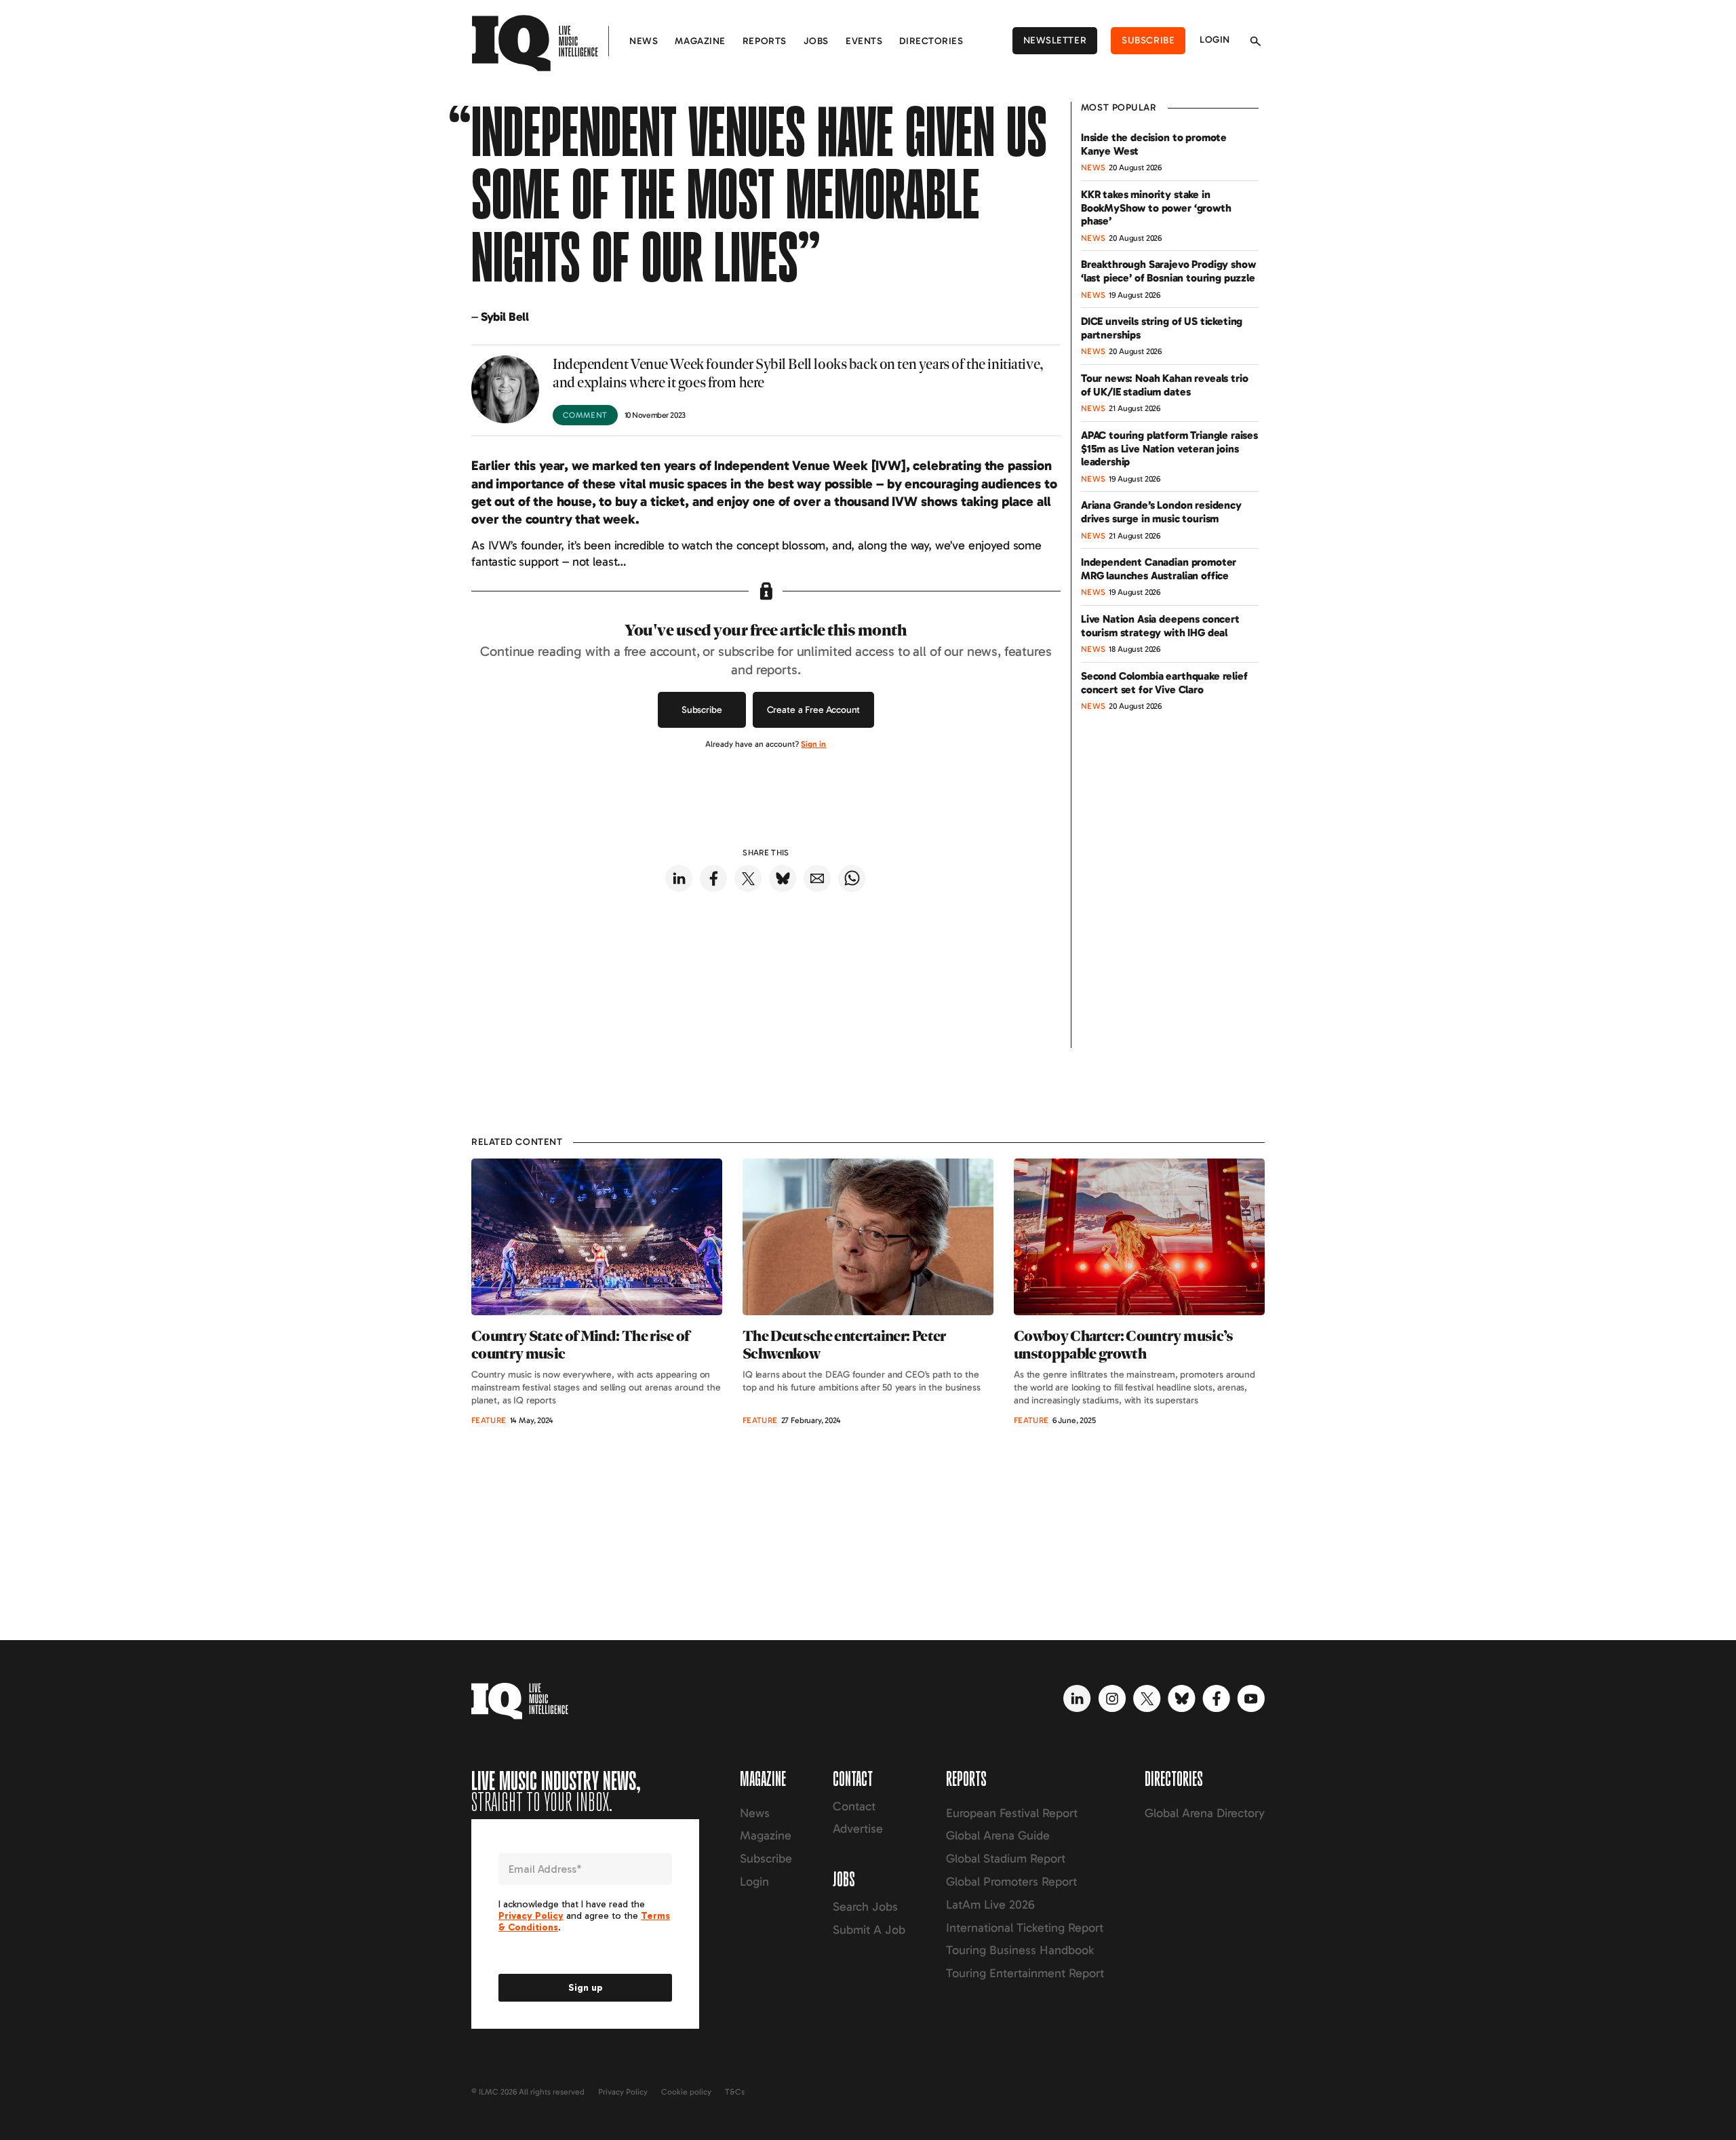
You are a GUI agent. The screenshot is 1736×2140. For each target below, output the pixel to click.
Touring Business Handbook (1020, 1950)
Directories (931, 41)
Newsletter (1055, 40)
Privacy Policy (623, 2092)
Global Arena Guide (998, 1835)
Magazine (700, 41)
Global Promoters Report (1011, 1882)
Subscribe (1148, 40)
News (644, 41)
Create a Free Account (814, 710)
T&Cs (735, 2092)
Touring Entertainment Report (1025, 1973)
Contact (854, 1806)
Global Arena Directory (1205, 1813)
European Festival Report (1012, 1813)
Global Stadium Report (1006, 1859)
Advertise (858, 1829)
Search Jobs (865, 1907)
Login (1215, 40)
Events (864, 41)
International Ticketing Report (1025, 1928)
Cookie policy (686, 2092)
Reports (765, 41)
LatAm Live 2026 (990, 1905)
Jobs (816, 41)
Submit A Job (869, 1930)
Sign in (813, 744)
